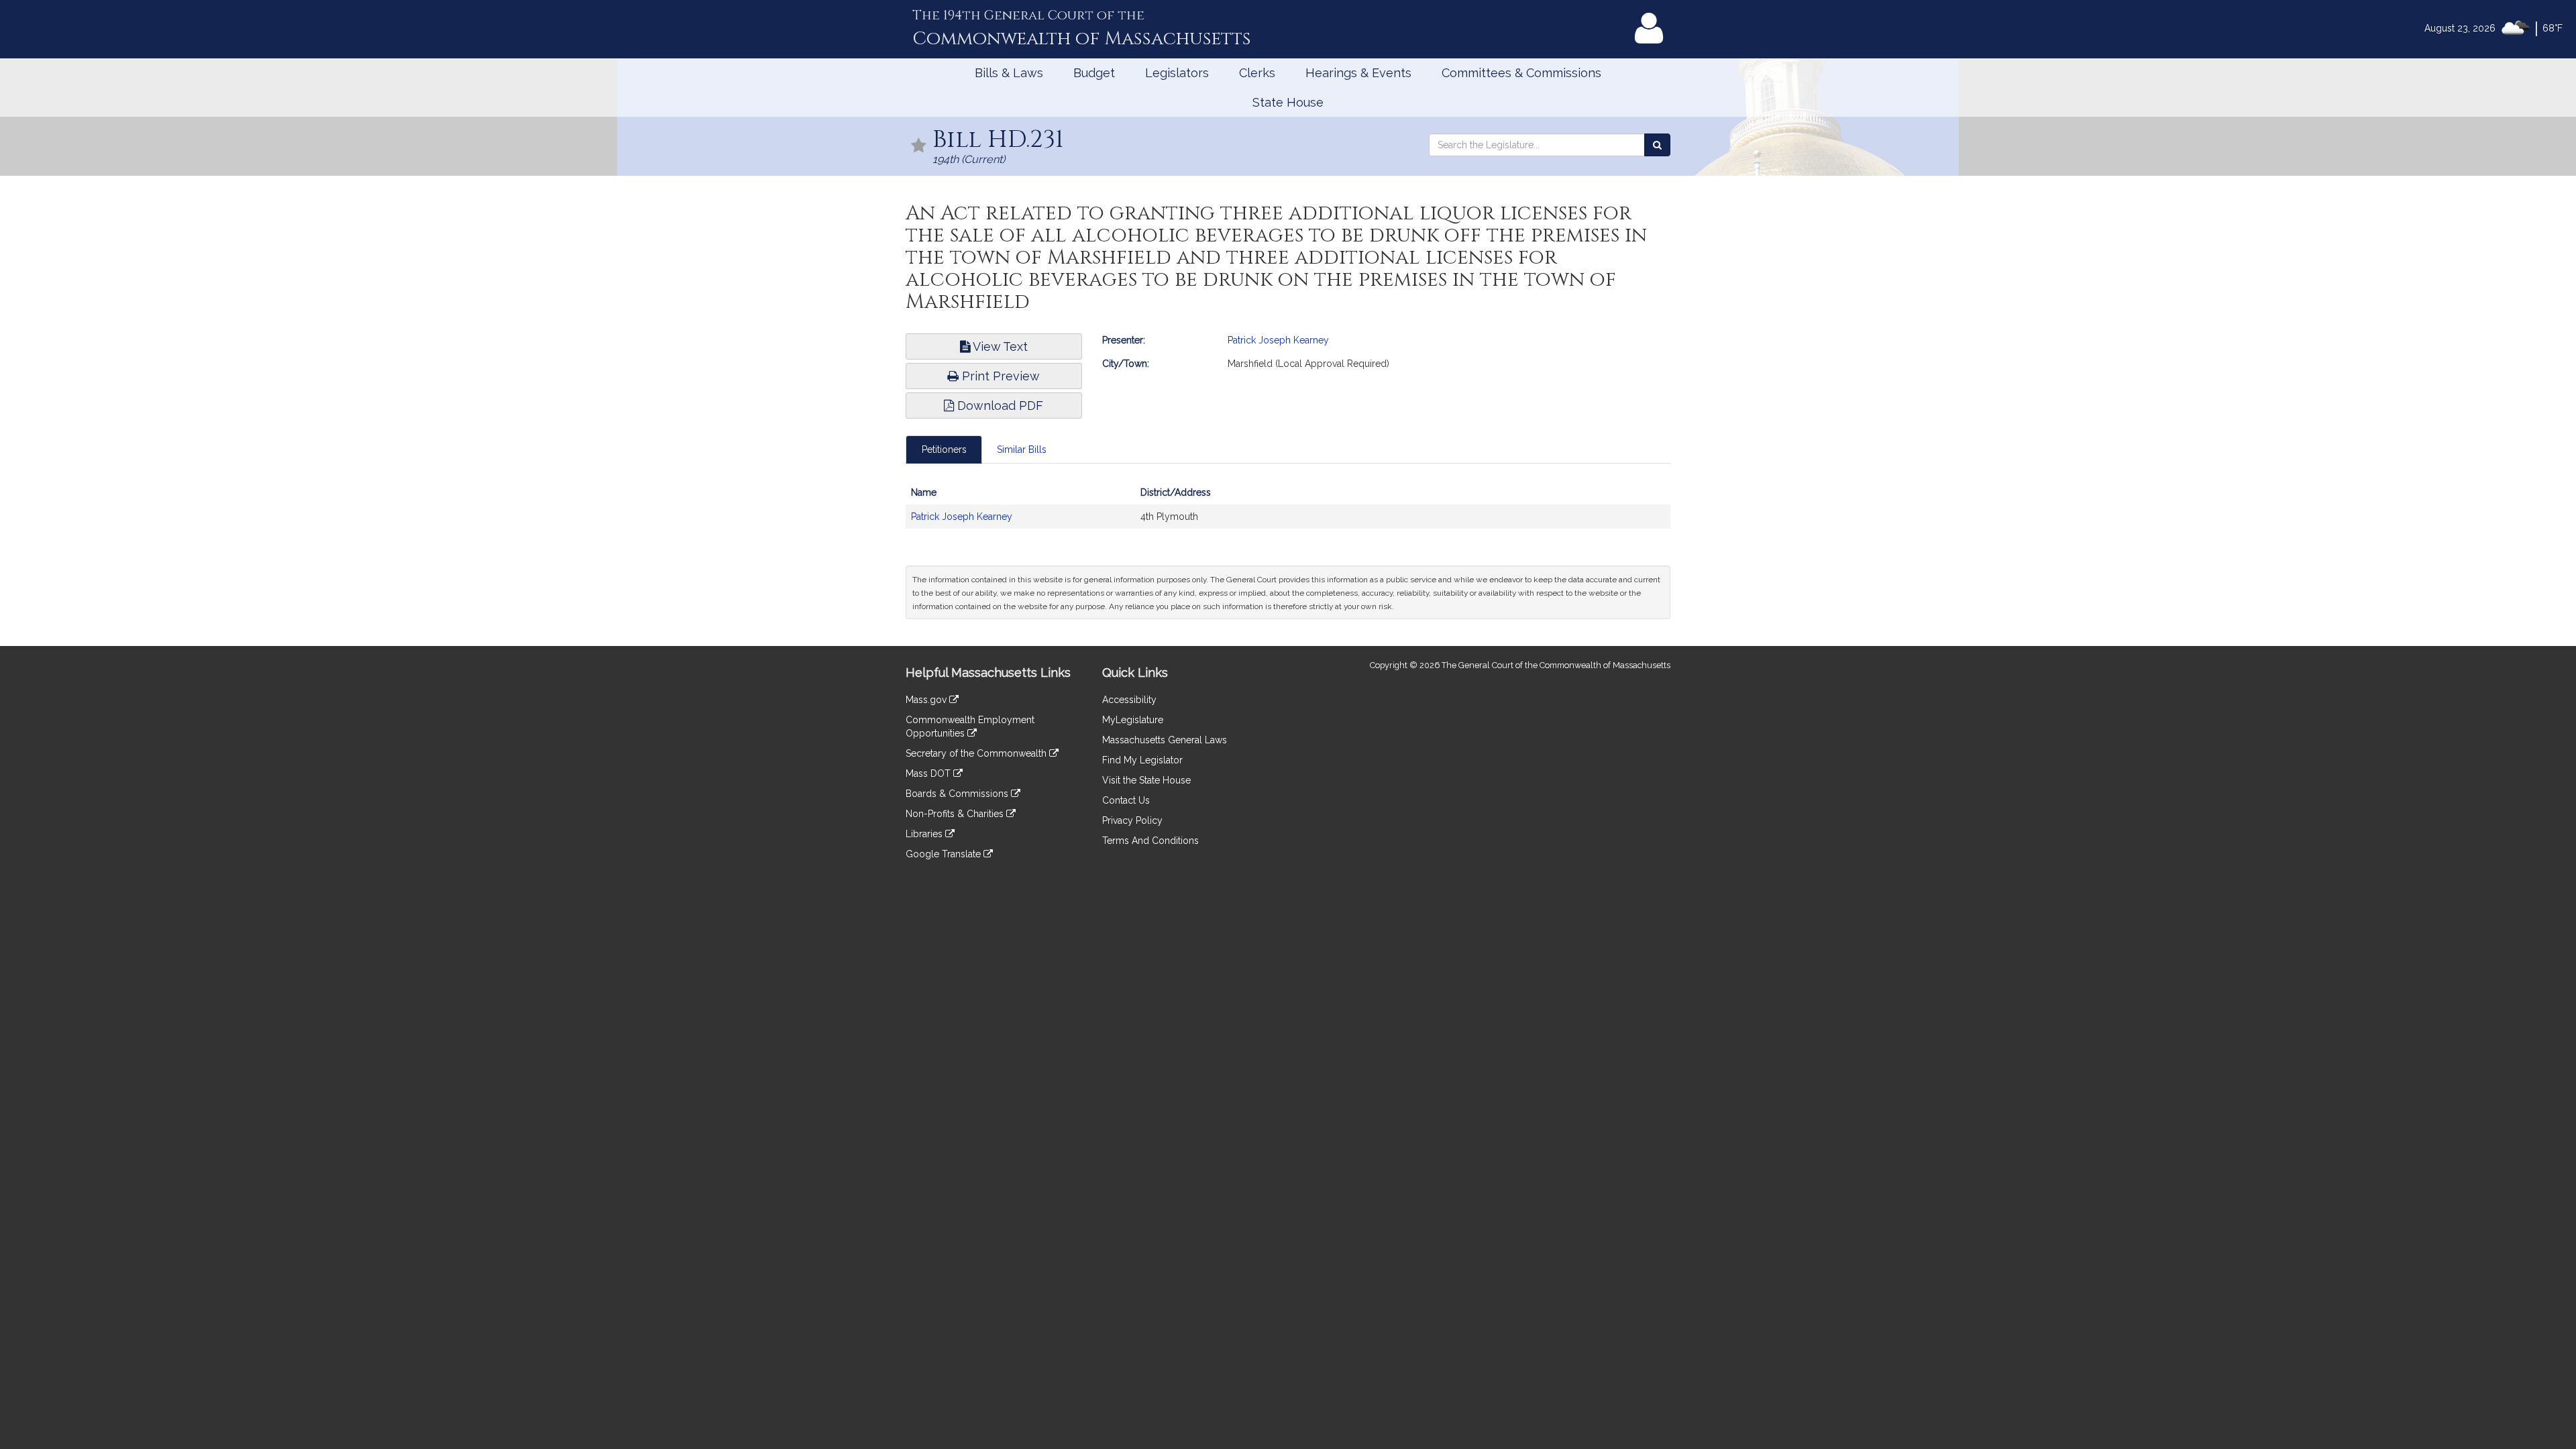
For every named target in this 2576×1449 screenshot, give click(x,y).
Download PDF (999, 406)
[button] (919, 147)
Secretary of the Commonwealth (977, 753)
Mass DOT (929, 773)
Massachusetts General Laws (1165, 740)
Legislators (1177, 73)
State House (1288, 102)
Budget (1094, 73)
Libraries (925, 834)
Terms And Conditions (1150, 841)
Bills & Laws (1009, 73)
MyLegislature (1133, 720)
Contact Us (1126, 800)
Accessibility (1129, 700)
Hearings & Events (1358, 73)
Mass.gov (927, 700)
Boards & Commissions (958, 794)
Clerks (1257, 73)
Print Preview (999, 376)
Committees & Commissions (1521, 73)
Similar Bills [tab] (1022, 449)
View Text (999, 346)
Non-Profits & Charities (956, 814)
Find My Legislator (1142, 760)
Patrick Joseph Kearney (1278, 340)
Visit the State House (1146, 780)
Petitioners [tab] (944, 449)
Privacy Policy (1132, 820)
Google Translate (945, 854)
